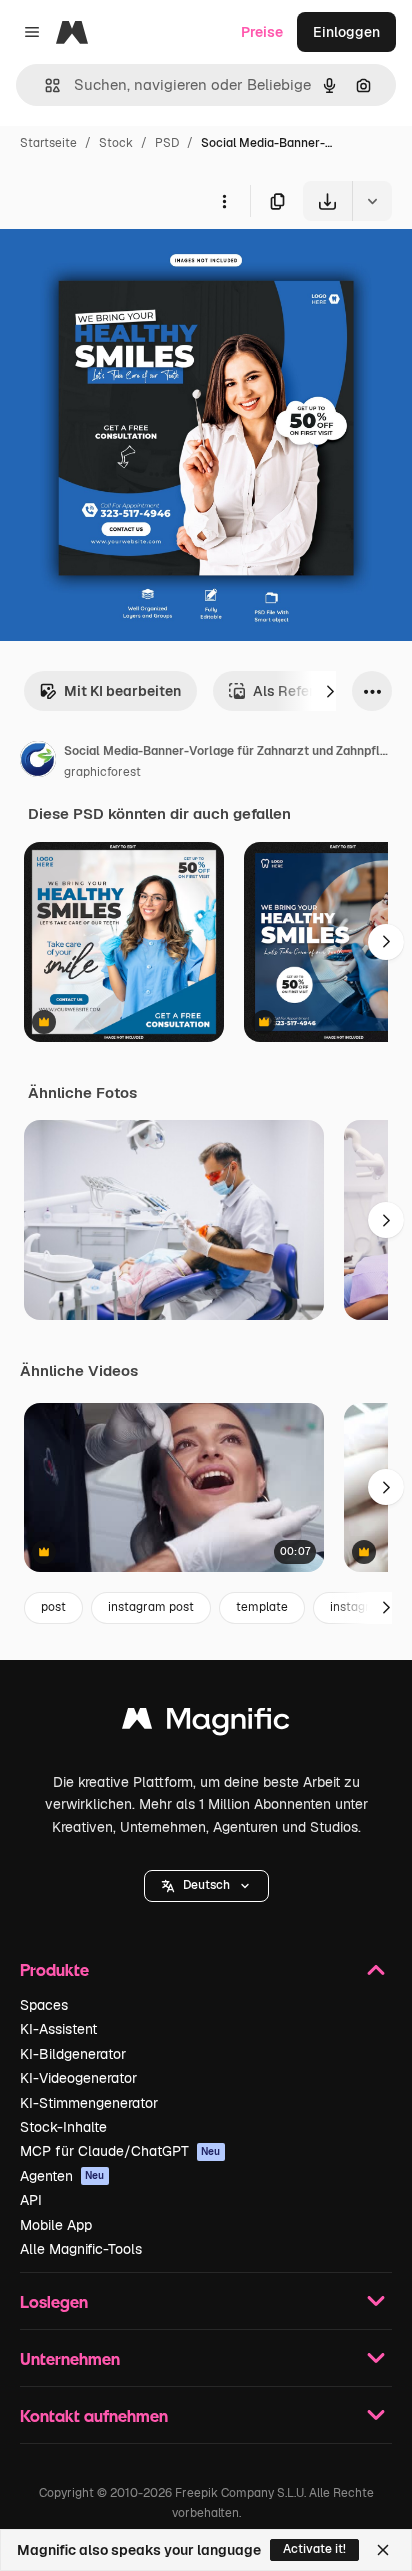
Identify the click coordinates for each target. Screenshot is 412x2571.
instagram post (151, 1607)
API (31, 2200)
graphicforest (102, 772)
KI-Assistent (58, 2029)
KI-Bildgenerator (73, 2054)
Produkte (54, 1969)
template (262, 1607)
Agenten (62, 2176)
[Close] (383, 2550)
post (53, 1607)
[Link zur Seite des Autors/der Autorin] (38, 762)
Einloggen (346, 32)
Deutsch (206, 1885)
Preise (262, 32)
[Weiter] (330, 691)
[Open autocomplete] (44, 85)
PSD (167, 143)
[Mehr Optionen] (224, 201)
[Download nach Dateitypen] (372, 201)
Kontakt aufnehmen (94, 2415)
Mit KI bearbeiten (122, 691)
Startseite (48, 143)
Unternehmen (70, 2358)
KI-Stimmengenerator (89, 2103)
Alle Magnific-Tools (81, 2249)
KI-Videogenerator (78, 2078)
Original (128, 267)
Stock (116, 143)
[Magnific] (206, 1723)
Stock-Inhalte (63, 2127)
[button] (206, 1886)
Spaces (44, 2005)
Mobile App (56, 2225)
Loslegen (54, 2301)
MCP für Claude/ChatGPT (120, 2151)
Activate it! (314, 2549)
